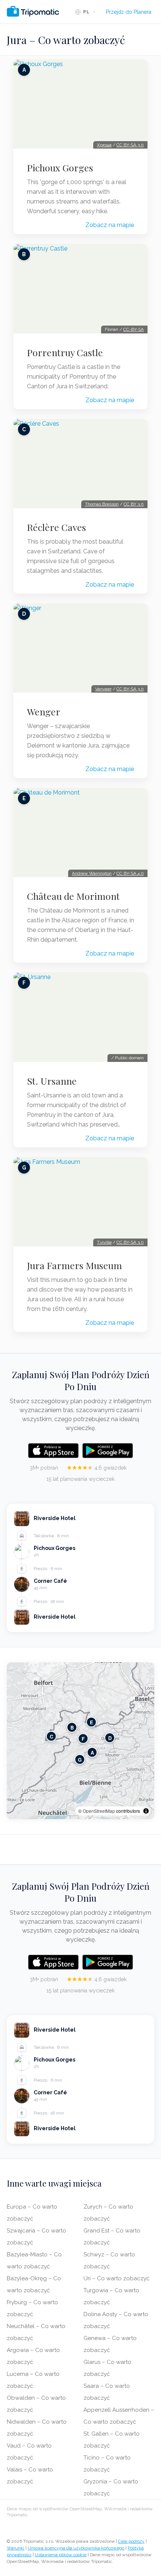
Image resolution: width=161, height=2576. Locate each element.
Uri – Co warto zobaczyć (116, 2278)
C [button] (51, 1736)
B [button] (72, 1727)
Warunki (16, 2548)
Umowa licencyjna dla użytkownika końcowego (76, 2548)
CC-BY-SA (133, 329)
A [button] (92, 1752)
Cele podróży (131, 2541)
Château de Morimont (73, 896)
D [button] (110, 1738)
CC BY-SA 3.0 (130, 145)
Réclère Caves (57, 527)
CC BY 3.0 (134, 504)
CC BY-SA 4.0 (130, 873)
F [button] (83, 1738)
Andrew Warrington (92, 873)
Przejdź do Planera (129, 12)
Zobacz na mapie (110, 225)
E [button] (92, 1722)
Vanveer (103, 689)
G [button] (80, 1759)
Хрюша (104, 145)
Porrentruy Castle (65, 352)
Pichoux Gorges (60, 168)
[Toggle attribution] (146, 1811)
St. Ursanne (52, 1081)
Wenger (44, 712)
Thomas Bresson (102, 504)
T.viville (104, 1242)
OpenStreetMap (99, 1811)
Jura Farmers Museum (75, 1265)
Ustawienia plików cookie (61, 2555)
